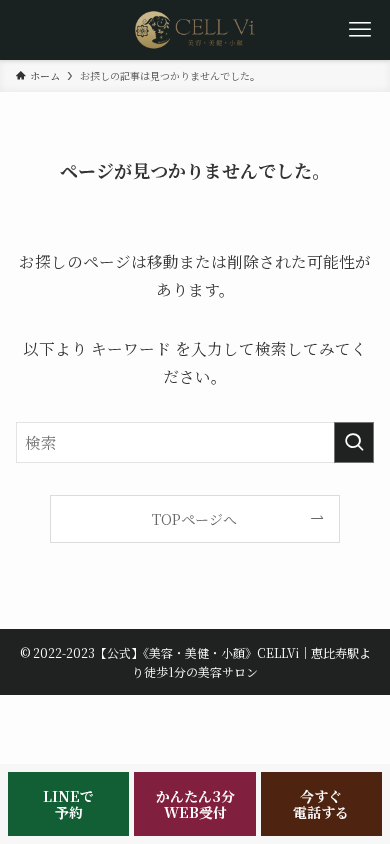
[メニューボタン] (360, 30)
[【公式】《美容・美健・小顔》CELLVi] (194, 30)
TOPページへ (194, 519)
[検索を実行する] (354, 442)
